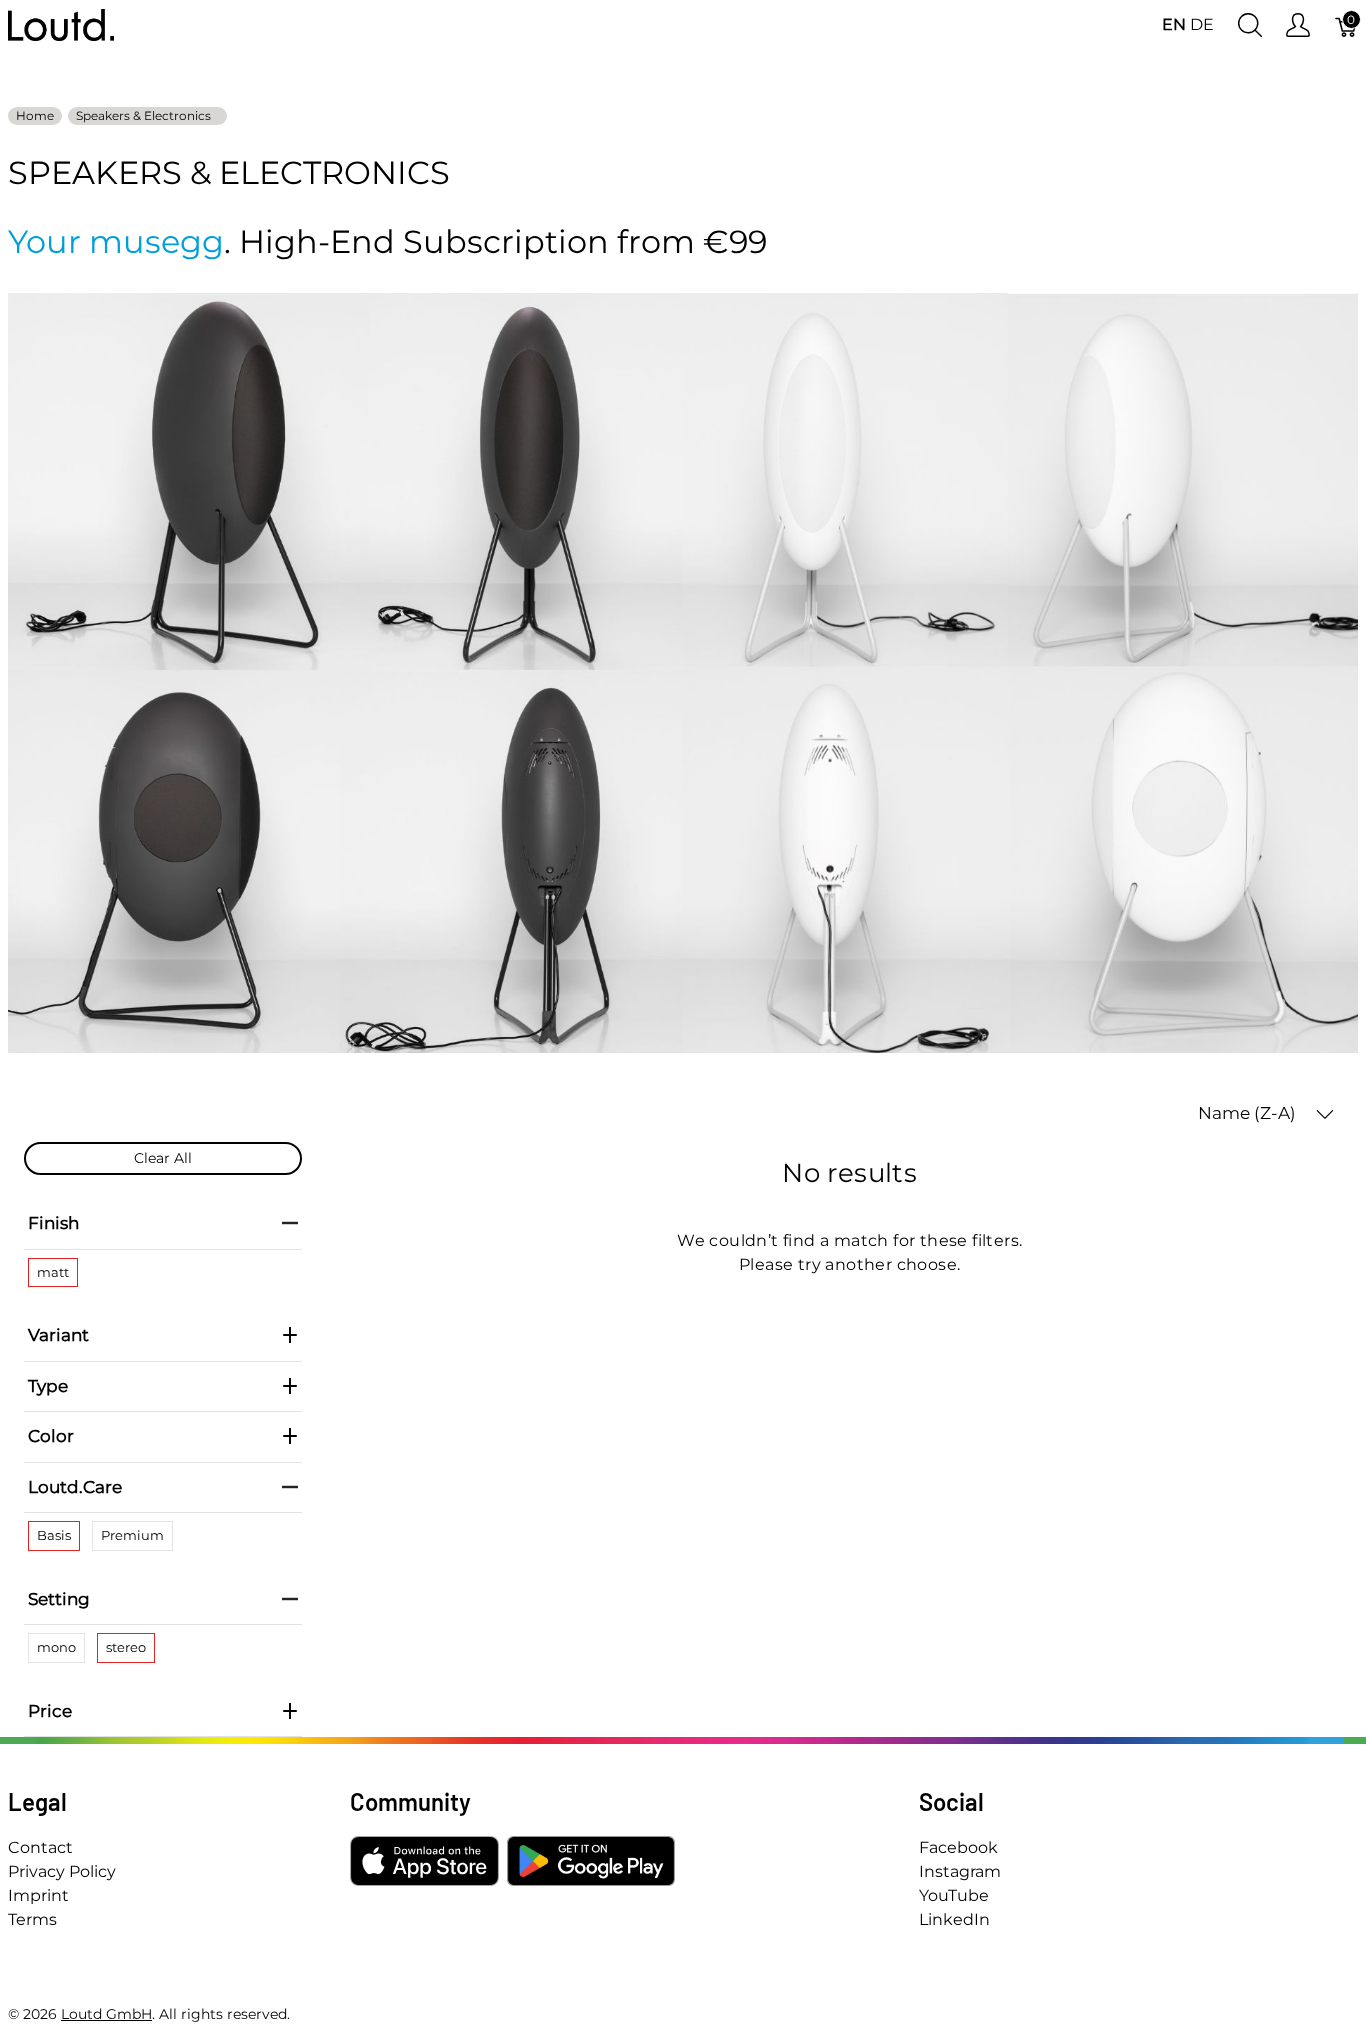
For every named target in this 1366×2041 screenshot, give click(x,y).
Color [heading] (51, 1436)
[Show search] (1250, 25)
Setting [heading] (59, 1599)
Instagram (960, 1871)
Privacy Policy (62, 1871)
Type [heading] (48, 1386)
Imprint (38, 1895)
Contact (40, 1847)
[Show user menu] (1298, 25)
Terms (32, 1919)
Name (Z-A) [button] (1249, 1113)
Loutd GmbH (106, 2014)
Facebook (958, 1847)
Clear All (163, 1158)
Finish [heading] (53, 1223)
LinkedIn (954, 1919)
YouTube (954, 1895)
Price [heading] (50, 1711)
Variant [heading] (58, 1335)
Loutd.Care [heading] (75, 1487)
